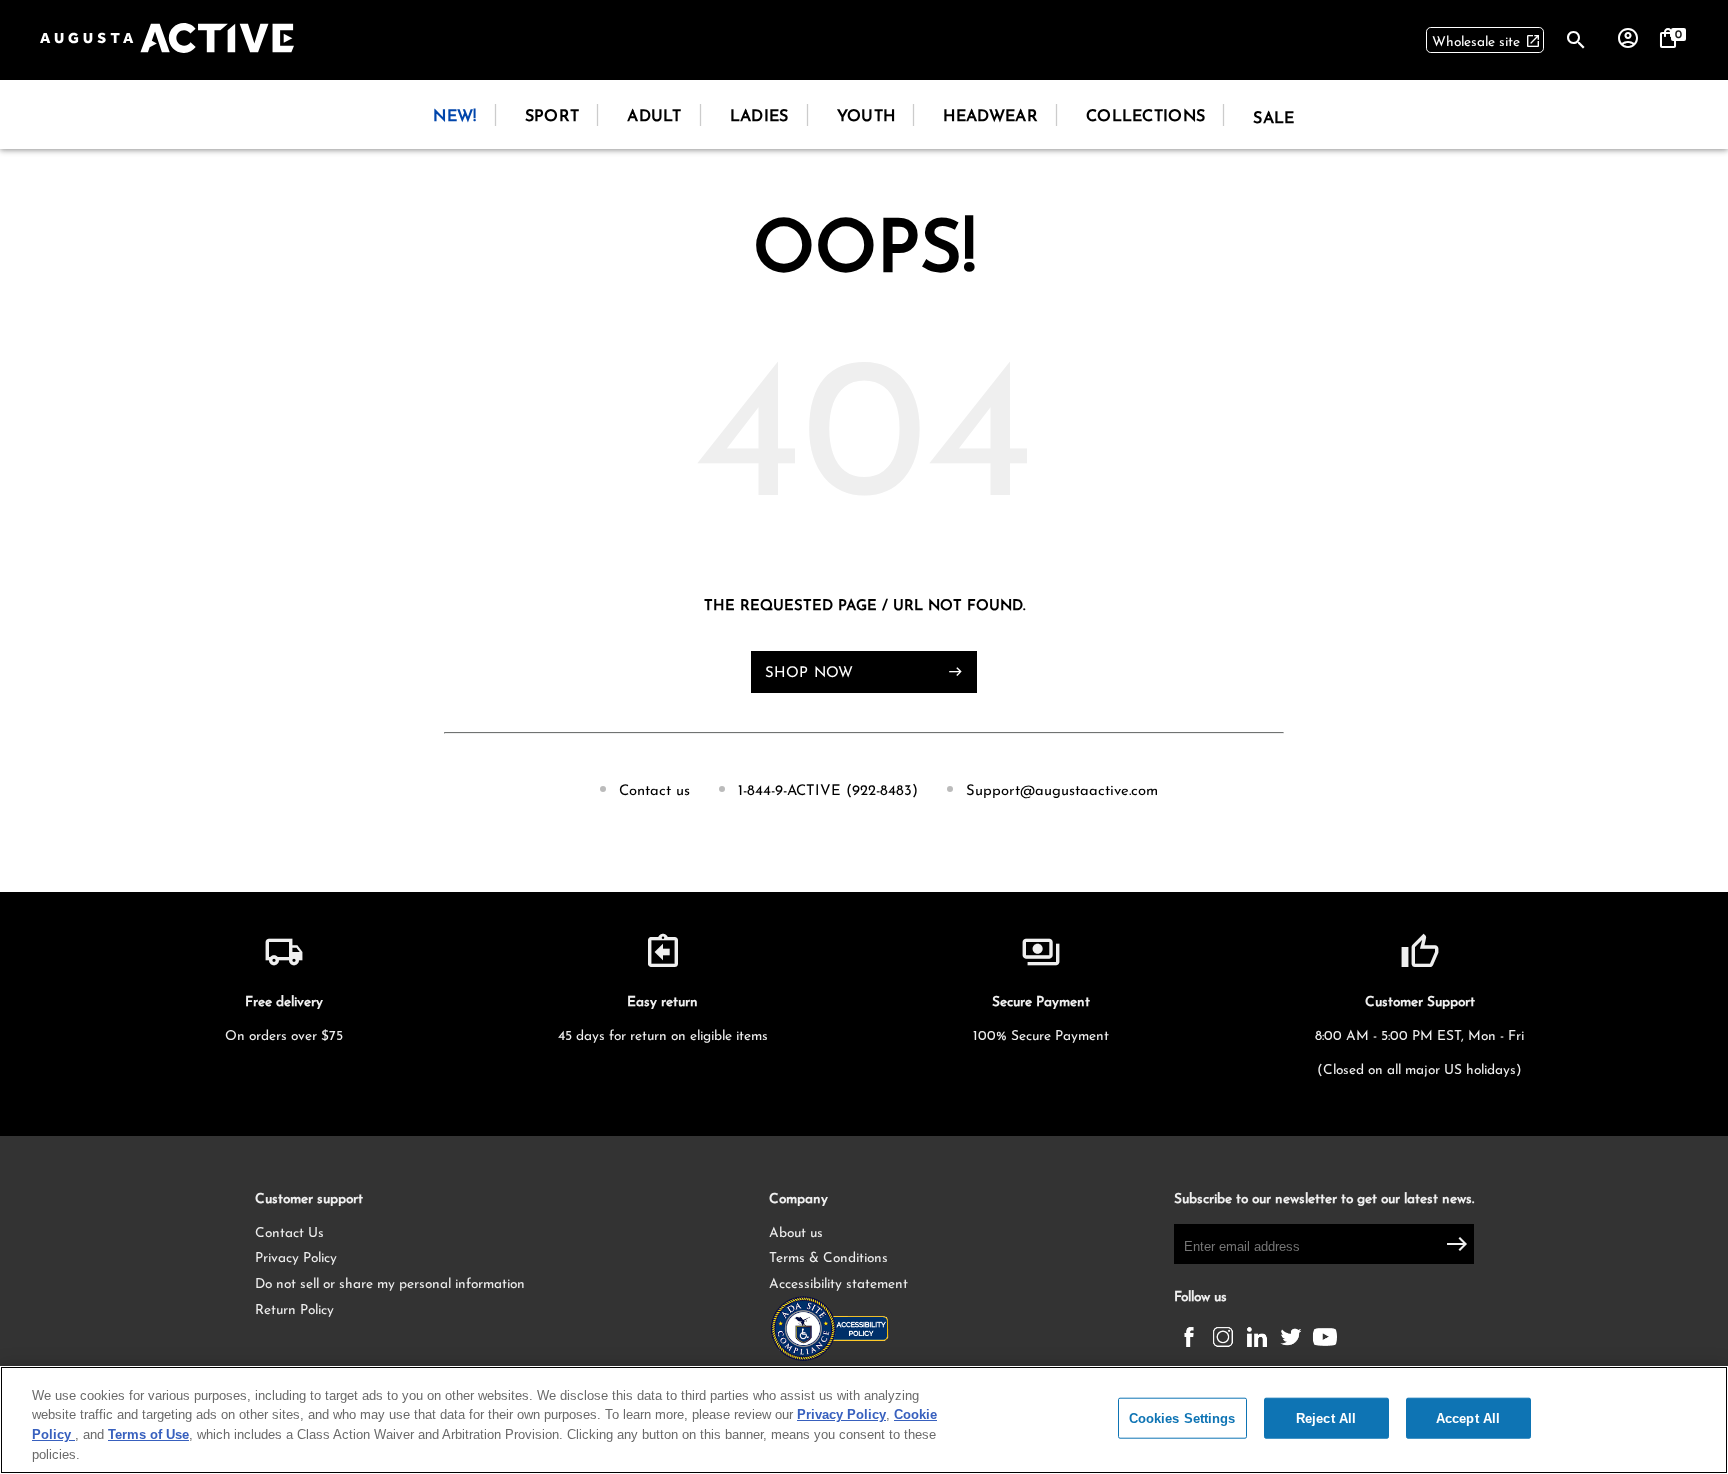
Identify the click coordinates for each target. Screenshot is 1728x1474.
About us (796, 1233)
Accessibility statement (838, 1284)
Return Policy (294, 1310)
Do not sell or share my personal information (390, 1284)
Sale (1273, 119)
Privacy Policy (296, 1258)
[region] (864, 1420)
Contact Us (289, 1233)
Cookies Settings (1182, 1418)
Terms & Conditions (828, 1258)
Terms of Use (148, 1434)
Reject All (1326, 1418)
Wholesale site (1486, 41)
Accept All (1468, 1418)
